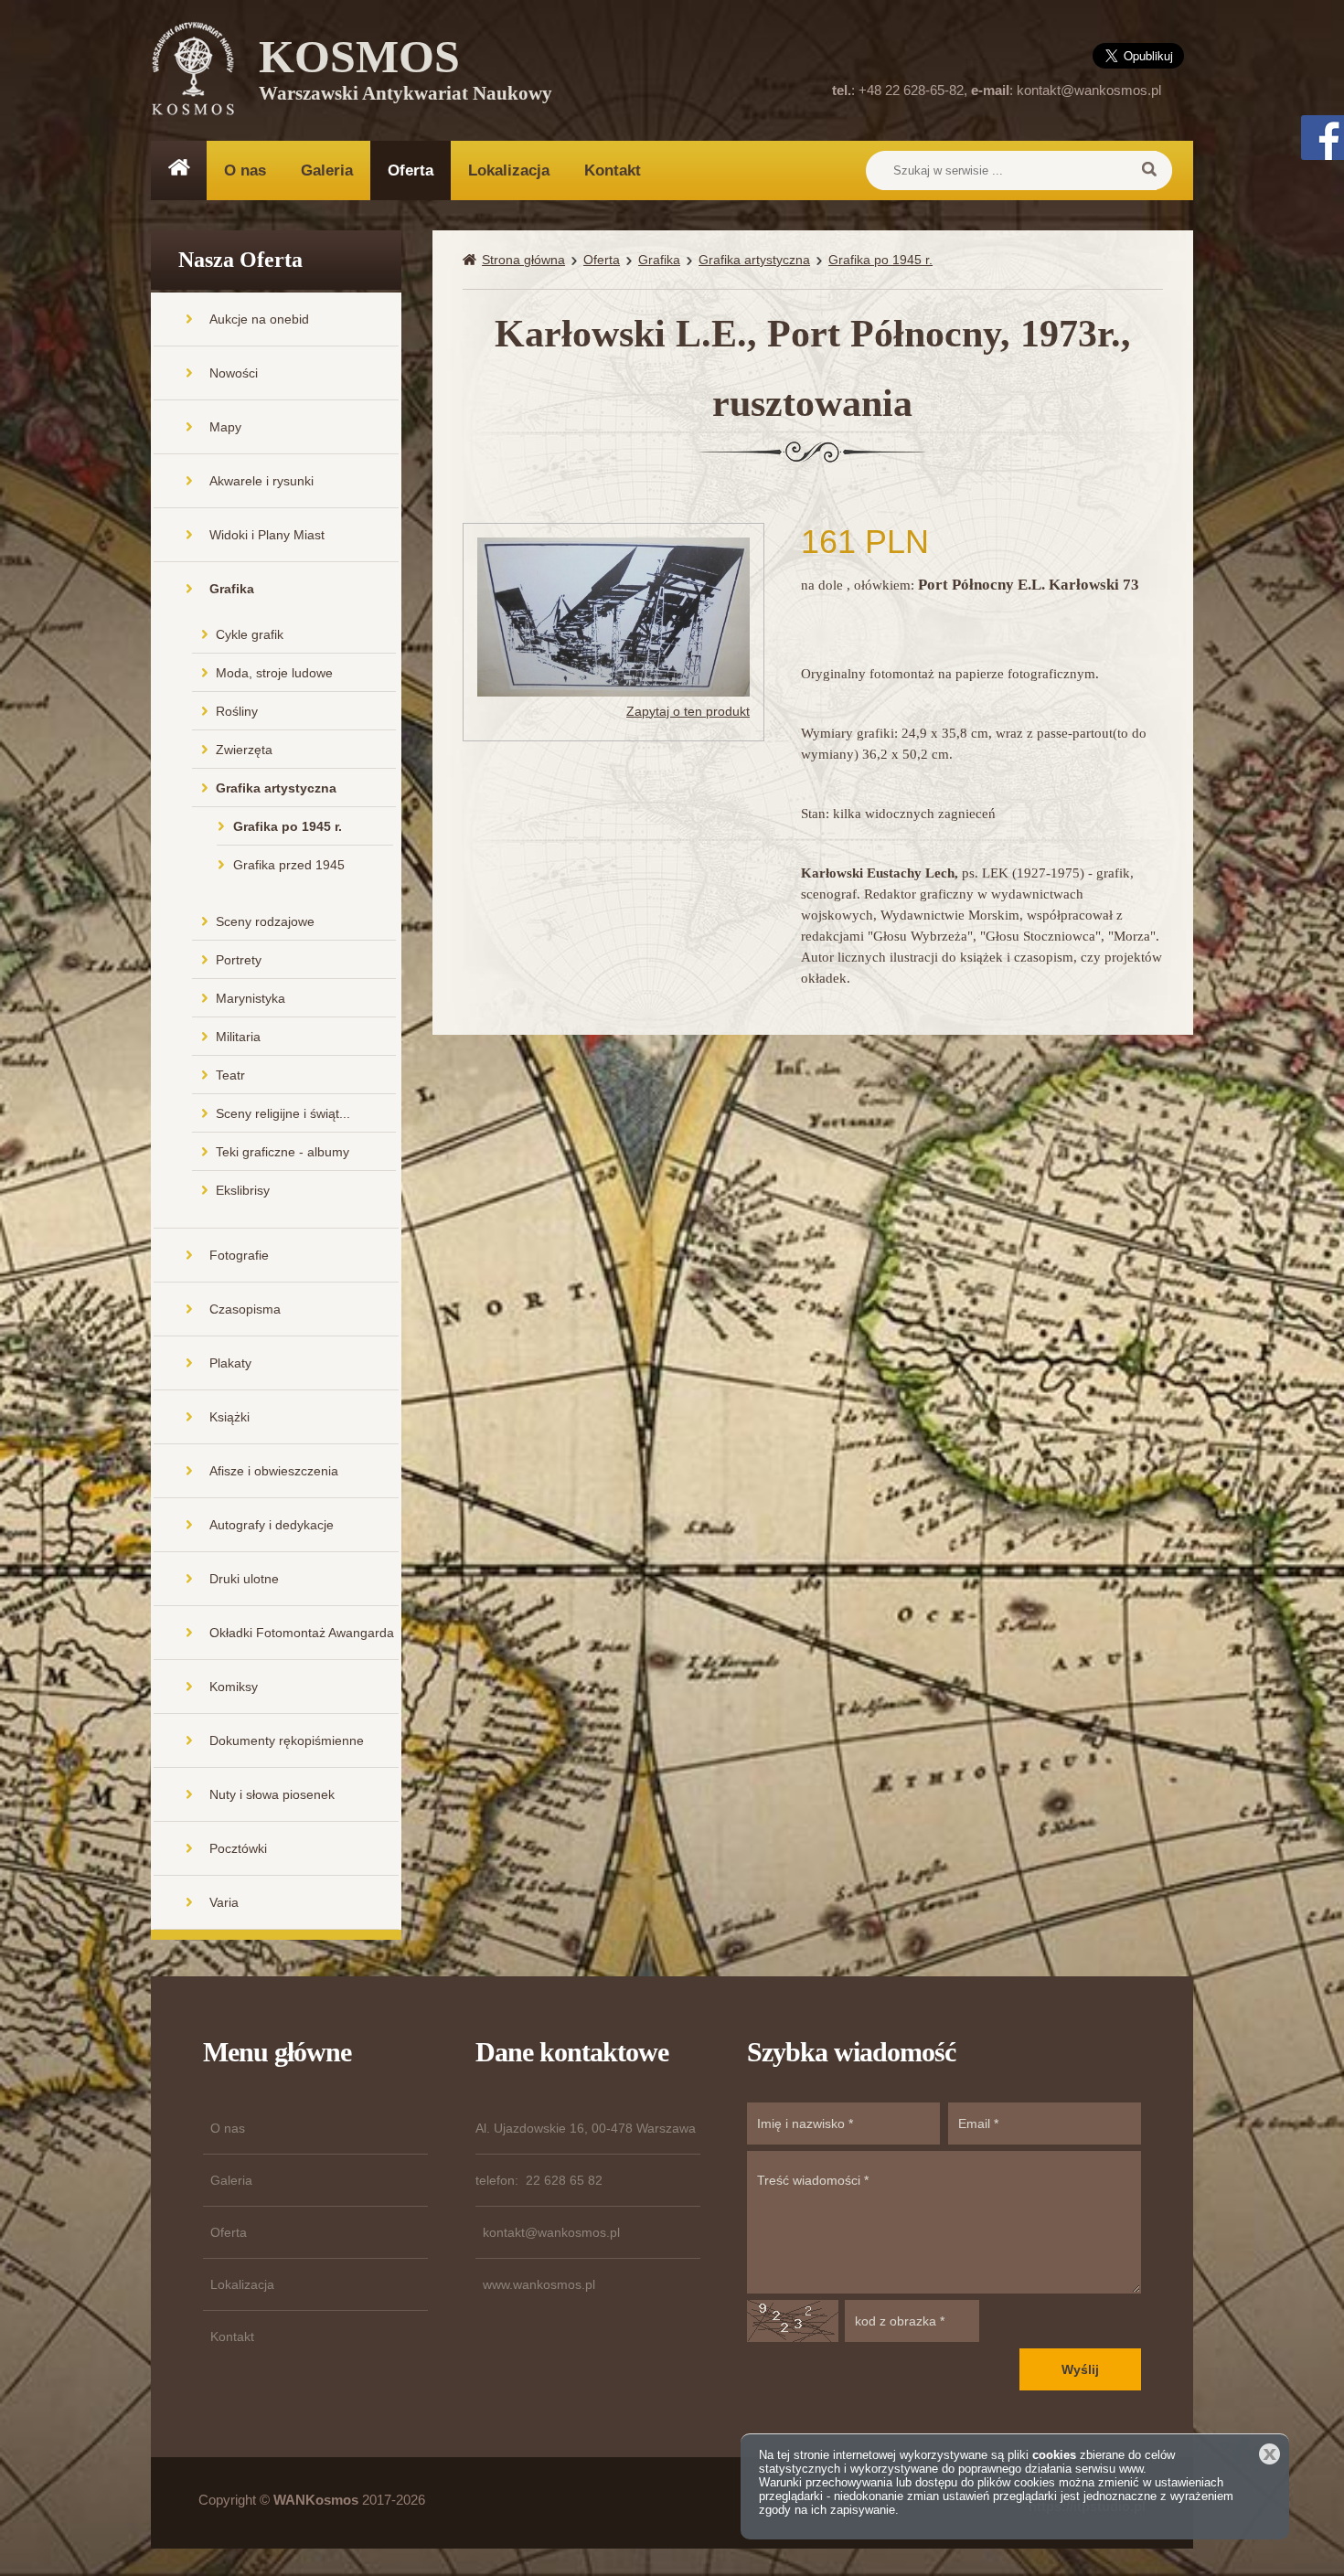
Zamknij (1269, 2454)
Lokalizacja (509, 170)
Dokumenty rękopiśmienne (287, 1740)
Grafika (232, 589)
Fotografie (239, 1255)
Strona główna (523, 260)
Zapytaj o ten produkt (688, 711)
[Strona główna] (472, 260)
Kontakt (613, 170)
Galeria (327, 170)
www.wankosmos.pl (539, 2284)
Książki (229, 1417)
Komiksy (234, 1687)
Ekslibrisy (243, 1190)
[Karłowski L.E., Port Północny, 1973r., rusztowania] (613, 615)
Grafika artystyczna (276, 788)
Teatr (230, 1075)
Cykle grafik (250, 634)
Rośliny (237, 711)
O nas (245, 170)
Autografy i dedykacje (272, 1525)
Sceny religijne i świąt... (283, 1113)
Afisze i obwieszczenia (274, 1471)
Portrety (239, 960)
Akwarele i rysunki (261, 481)
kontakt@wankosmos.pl (1089, 90)
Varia (224, 1902)
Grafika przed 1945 (289, 865)
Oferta (411, 170)
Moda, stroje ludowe (274, 673)
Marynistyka (251, 998)
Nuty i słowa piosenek (272, 1794)
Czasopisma (245, 1309)
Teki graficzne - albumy (283, 1152)
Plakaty (230, 1363)
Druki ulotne (244, 1579)
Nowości (234, 373)
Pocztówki (238, 1848)
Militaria (238, 1037)
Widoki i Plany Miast (267, 535)
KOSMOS (405, 73)
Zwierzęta (244, 750)
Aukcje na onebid (259, 319)
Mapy (225, 427)
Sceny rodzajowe (265, 921)
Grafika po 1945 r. (288, 826)
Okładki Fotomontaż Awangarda (302, 1633)
